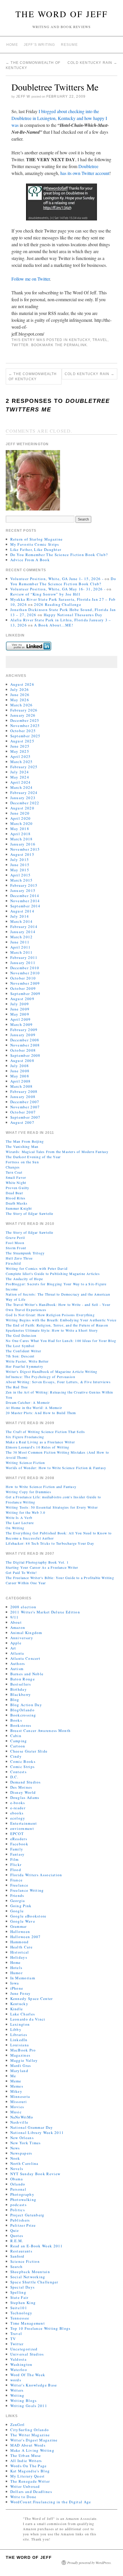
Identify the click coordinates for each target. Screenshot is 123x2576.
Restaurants (21, 2251)
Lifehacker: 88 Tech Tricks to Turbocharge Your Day (50, 1543)
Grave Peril (15, 1237)
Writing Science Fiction (25, 1463)
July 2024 (20, 772)
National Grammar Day (32, 2127)
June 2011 (20, 942)
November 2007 (25, 1107)
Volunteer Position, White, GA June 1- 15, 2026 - (57, 579)
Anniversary (22, 1638)
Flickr (16, 1865)
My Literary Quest (28, 2476)
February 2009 (24, 1030)
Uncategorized (24, 2349)
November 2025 (25, 726)
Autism (17, 1669)
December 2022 (25, 803)
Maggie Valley (24, 2060)
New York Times (26, 2143)
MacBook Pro (23, 2050)
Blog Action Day (26, 1705)
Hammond (20, 1942)
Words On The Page (29, 2466)
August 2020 (22, 808)
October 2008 (23, 1050)
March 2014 (22, 921)
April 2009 (21, 1019)
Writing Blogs (24, 2400)
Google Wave (23, 1921)
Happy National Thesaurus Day (73, 615)
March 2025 (22, 762)
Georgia (18, 1901)
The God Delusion (21, 1335)
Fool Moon (15, 1243)
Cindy (16, 1756)
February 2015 (24, 885)
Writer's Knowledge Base (34, 2385)
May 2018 (20, 829)
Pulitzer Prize (23, 2225)
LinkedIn (19, 2040)
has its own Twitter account (85, 173)
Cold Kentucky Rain (92, 63)
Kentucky (80, 340)
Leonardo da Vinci (28, 2019)
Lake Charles (23, 2014)
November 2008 (25, 1045)
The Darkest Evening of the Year (33, 1157)
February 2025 (24, 767)
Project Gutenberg (27, 2215)
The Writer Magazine (30, 2435)
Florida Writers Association (36, 1875)
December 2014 (25, 896)
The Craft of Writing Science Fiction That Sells (45, 1432)
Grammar (19, 1926)
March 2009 (22, 1024)
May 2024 (20, 777)
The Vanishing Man (22, 1146)
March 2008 (22, 1086)
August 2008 (22, 1061)
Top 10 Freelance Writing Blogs (40, 2328)
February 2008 (24, 1091)
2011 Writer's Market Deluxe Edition (45, 1612)
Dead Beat (14, 1193)
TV (13, 2339)
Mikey (16, 2091)
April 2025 (21, 756)
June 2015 (20, 865)
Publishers (20, 2220)
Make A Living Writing (32, 2450)
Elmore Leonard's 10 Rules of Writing (37, 1447)
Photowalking (23, 2199)
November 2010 (25, 973)
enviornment (22, 1828)
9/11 (15, 1617)
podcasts (18, 2205)
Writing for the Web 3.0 (26, 1512)
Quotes (17, 2236)
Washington (21, 2364)
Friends (17, 1895)
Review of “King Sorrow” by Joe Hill (45, 594)
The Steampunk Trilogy (25, 1253)
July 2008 (20, 1066)
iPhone (17, 1988)
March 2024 (22, 787)
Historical (20, 1952)
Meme (16, 2081)
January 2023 (23, 798)
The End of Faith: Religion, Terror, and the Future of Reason (57, 1325)
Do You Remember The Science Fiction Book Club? (59, 555)
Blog (15, 1700)
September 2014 (25, 906)
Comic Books (23, 1761)
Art (13, 1648)
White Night (16, 1182)
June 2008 (20, 1071)
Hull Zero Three (19, 1258)
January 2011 (23, 963)
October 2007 (23, 1112)
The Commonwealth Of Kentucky (33, 377)
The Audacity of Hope (24, 1279)
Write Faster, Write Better (27, 1361)
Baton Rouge (23, 1679)
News (15, 2148)
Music (16, 2112)
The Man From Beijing (25, 1141)
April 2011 (21, 947)
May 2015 (20, 870)
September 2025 (25, 736)
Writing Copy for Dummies (28, 1492)
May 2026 (20, 700)
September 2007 (25, 1117)
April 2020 (21, 818)
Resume (69, 45)
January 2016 (23, 844)
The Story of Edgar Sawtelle (29, 1213)
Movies (17, 2107)
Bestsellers (21, 1684)
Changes (13, 1167)
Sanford (17, 2256)
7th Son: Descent (20, 1356)
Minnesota (20, 2096)
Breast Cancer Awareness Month (41, 1731)
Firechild (13, 1263)
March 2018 (22, 839)
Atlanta (17, 1653)
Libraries (19, 2035)
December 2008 (25, 1040)
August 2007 (22, 1122)
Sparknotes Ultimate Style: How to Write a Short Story (52, 1330)
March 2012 (22, 937)
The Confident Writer (23, 1351)
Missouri (19, 2102)
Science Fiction (25, 2261)
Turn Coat (14, 1172)
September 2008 (25, 1055)
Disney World (23, 1792)
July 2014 (20, 916)
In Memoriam (23, 1978)
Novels (17, 2169)
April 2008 (21, 1081)
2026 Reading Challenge (58, 604)
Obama (17, 2179)
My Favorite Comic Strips (35, 544)
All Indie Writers (26, 2461)
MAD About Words (28, 2445)
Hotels (16, 1968)
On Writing (15, 1528)
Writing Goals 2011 (29, 2406)
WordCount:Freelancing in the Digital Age (51, 2502)
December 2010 (25, 968)
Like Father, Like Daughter (36, 549)
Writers (17, 2390)
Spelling (18, 2292)
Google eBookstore (28, 1916)
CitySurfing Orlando (30, 2430)
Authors (18, 1664)
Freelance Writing (27, 1890)
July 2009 (20, 1004)
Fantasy (18, 1854)
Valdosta (18, 2359)
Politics (18, 2210)
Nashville (19, 2122)
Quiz (15, 2230)
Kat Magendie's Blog (30, 2471)
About (16, 1622)
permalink (75, 345)
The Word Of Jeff (62, 14)
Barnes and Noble (27, 1674)
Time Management (28, 2323)
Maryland (19, 2071)
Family (17, 1849)
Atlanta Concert (25, 1658)
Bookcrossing (23, 1715)
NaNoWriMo (22, 2117)
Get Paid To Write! (21, 1572)
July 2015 (20, 860)
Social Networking (28, 2277)
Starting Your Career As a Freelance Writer (42, 1567)
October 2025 (23, 731)
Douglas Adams (25, 1798)
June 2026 (20, 695)
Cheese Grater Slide (29, 1751)
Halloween (20, 1931)
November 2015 (25, 849)
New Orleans (22, 2138)
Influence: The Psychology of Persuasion (40, 1377)
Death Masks (17, 1203)
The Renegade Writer (30, 2481)
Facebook (19, 1844)
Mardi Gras (21, 2065)
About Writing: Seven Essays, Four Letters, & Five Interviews (58, 1382)
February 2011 (24, 957)
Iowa (15, 1983)
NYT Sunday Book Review (35, 2174)
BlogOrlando (22, 1710)
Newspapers (21, 2153)
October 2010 (23, 978)
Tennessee (20, 2318)
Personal (18, 2189)
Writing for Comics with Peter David (37, 1268)
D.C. (14, 1777)
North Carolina (24, 2163)
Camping (19, 1741)
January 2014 (23, 932)
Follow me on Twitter (31, 279)
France (17, 1880)
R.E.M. (17, 2241)
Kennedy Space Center (32, 1998)
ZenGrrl (18, 2425)
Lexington (20, 2024)
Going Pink (21, 1906)
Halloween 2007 (26, 1937)
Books (16, 1720)
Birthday (19, 1689)
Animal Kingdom (26, 1633)
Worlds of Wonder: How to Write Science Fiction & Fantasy (56, 1468)
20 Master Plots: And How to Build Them (41, 1413)
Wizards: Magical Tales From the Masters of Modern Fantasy (57, 1152)
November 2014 (25, 901)
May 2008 (20, 1076)
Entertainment (24, 1823)
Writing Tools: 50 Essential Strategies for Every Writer (52, 1507)
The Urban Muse (26, 2455)
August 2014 (22, 911)
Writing (17, 2395)
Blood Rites (16, 1198)
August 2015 (22, 854)
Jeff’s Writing (39, 45)
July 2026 (20, 689)
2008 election (23, 1607)
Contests (18, 1772)
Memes (17, 2086)
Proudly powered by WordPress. (89, 2563)
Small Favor (16, 1177)
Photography (22, 2194)
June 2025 (20, 746)
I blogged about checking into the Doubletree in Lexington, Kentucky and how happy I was (59, 118)
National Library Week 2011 (37, 2132)
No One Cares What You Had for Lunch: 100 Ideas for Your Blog (61, 1341)
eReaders (19, 1839)
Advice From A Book (30, 560)
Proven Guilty (18, 1188)
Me (13, 2076)
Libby (16, 2029)
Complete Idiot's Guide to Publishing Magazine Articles (53, 1274)
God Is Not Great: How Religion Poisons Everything (50, 1315)
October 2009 (23, 988)
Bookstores (21, 1725)
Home (12, 45)
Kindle (17, 2009)
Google (17, 1911)
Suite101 (19, 2308)
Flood (16, 1870)
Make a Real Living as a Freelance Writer (40, 1442)
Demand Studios (26, 1782)
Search (17, 2266)
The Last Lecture (20, 1523)
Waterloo (19, 2370)
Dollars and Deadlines (31, 2492)
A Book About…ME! (54, 625)
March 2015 (22, 880)
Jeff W (23, 96)
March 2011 (22, 952)
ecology (18, 1818)
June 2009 (20, 1009)
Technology (21, 2313)
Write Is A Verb (19, 1517)
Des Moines (21, 1787)
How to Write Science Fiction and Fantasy (41, 1487)
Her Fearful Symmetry (24, 1366)
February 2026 (24, 710)
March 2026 (22, 705)
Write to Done (23, 2497)
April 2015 (21, 875)
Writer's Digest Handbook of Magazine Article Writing (51, 1371)
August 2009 (22, 999)
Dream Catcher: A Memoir (28, 1402)
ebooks (17, 1813)
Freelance (19, 1885)
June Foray (21, 1993)
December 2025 (25, 720)
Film (15, 1859)
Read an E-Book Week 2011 (37, 2246)
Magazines (20, 2055)
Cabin (16, 1736)
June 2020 (20, 813)
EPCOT (17, 1834)
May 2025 (20, 751)
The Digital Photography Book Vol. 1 (37, 1562)
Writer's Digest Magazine (34, 2440)
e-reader (18, 1808)
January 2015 (23, 890)
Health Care (21, 1947)
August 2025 (22, 741)
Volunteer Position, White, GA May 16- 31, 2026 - (58, 589)
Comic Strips (23, 1767)
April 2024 (21, 782)
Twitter (20, 345)
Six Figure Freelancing (25, 1437)
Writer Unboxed (25, 2486)
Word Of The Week (28, 2375)
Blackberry (21, 1694)
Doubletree (88, 166)
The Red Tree (17, 1387)
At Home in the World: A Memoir (34, 1408)
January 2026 (23, 715)
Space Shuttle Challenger (34, 2282)
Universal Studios (27, 2354)
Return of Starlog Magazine (37, 539)
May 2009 (20, 1014)
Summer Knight (19, 1208)
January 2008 (23, 1097)
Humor (17, 1973)
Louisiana (20, 2045)
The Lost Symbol (20, 1346)
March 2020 (22, 823)
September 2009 (25, 994)
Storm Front (16, 1248)
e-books (18, 1803)
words (16, 2380)
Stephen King (23, 2303)
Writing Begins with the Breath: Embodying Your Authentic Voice (61, 1320)
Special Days (23, 2287)
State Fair (19, 2297)
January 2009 (23, 1035)
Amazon (18, 1627)
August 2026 (22, 684)
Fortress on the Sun (22, 1162)
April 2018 (21, 834)
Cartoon (18, 1746)
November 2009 (25, 983)
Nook (15, 2158)
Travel (100, 340)
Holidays (19, 1957)
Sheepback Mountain (30, 2272)
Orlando (18, 2184)
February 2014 (24, 927)
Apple (16, 1643)
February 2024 (24, 793)
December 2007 (25, 1102)
